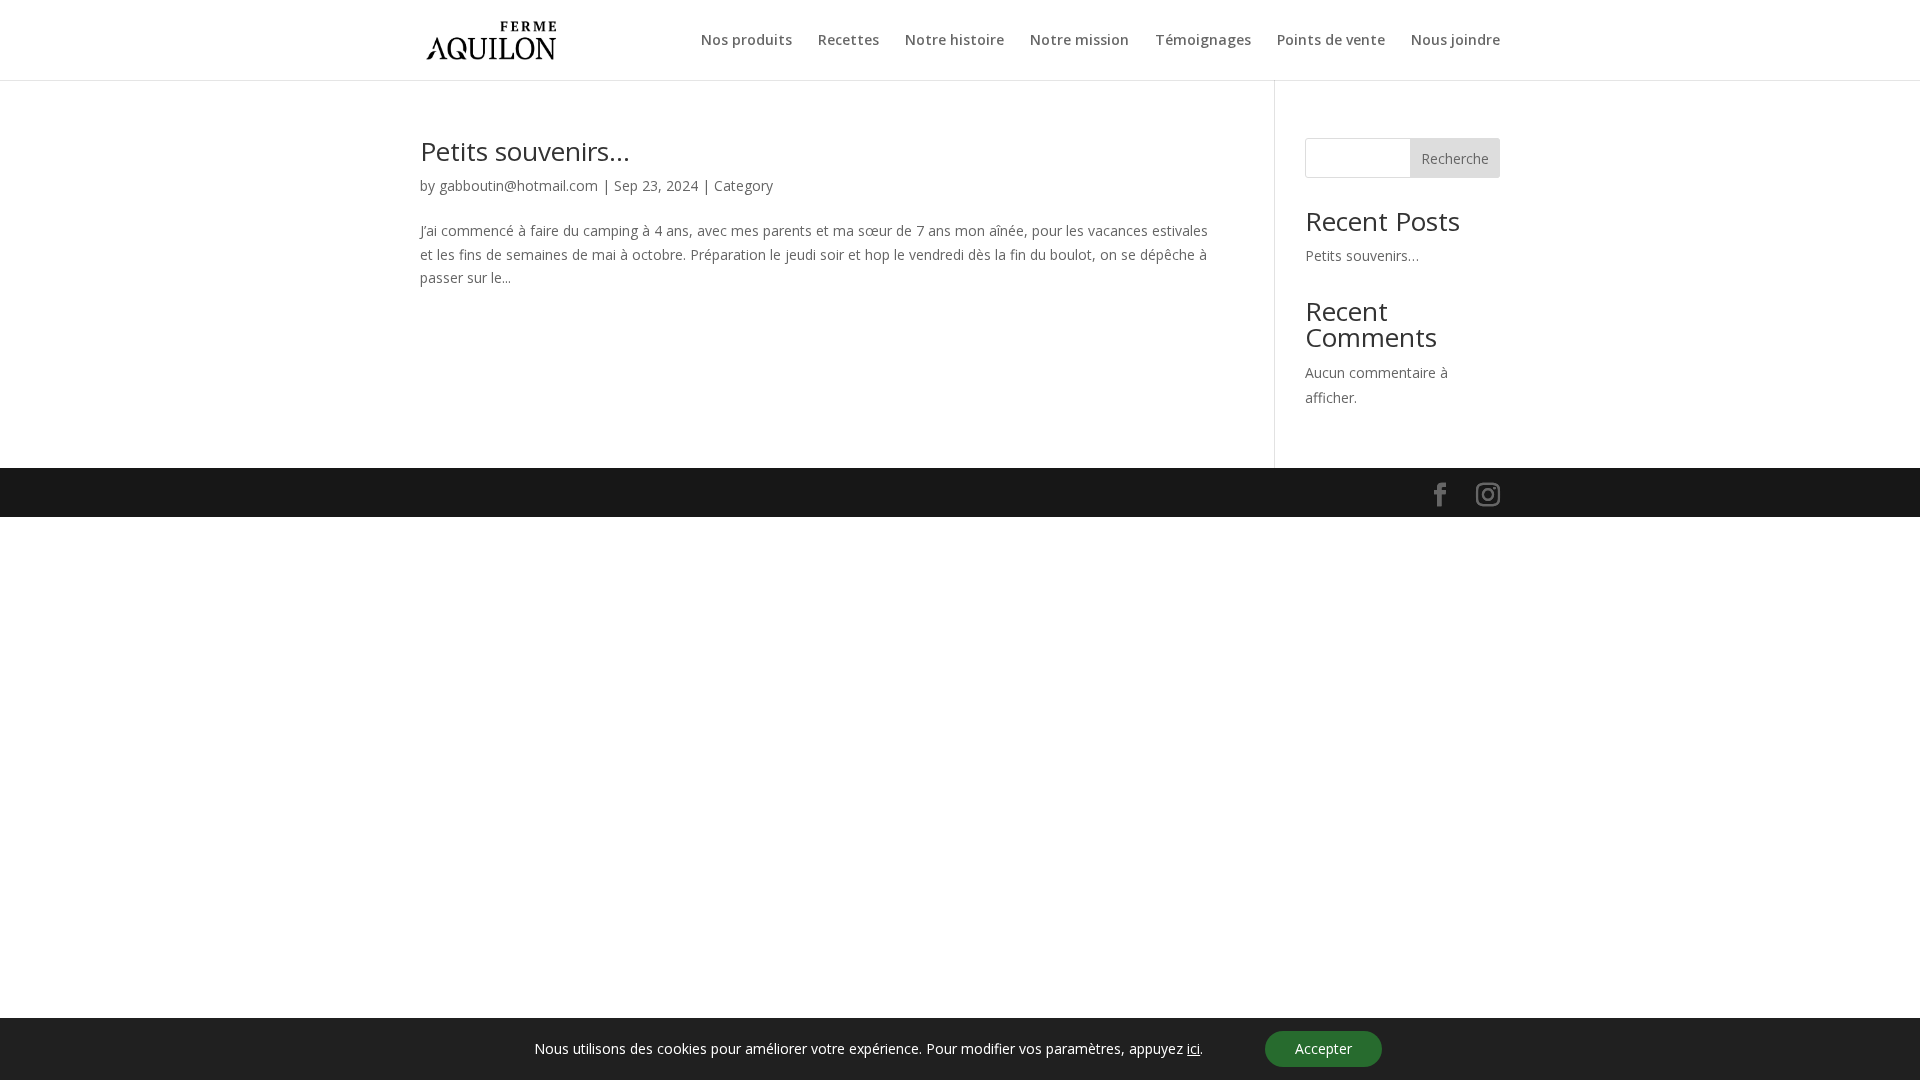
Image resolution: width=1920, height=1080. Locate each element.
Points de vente (1331, 41)
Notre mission (1079, 41)
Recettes (848, 41)
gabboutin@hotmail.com (518, 185)
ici (1193, 1049)
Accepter (1323, 1048)
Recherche (1455, 158)
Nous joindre (1455, 41)
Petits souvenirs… (525, 151)
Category (743, 185)
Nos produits (746, 41)
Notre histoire (954, 41)
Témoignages (1203, 41)
